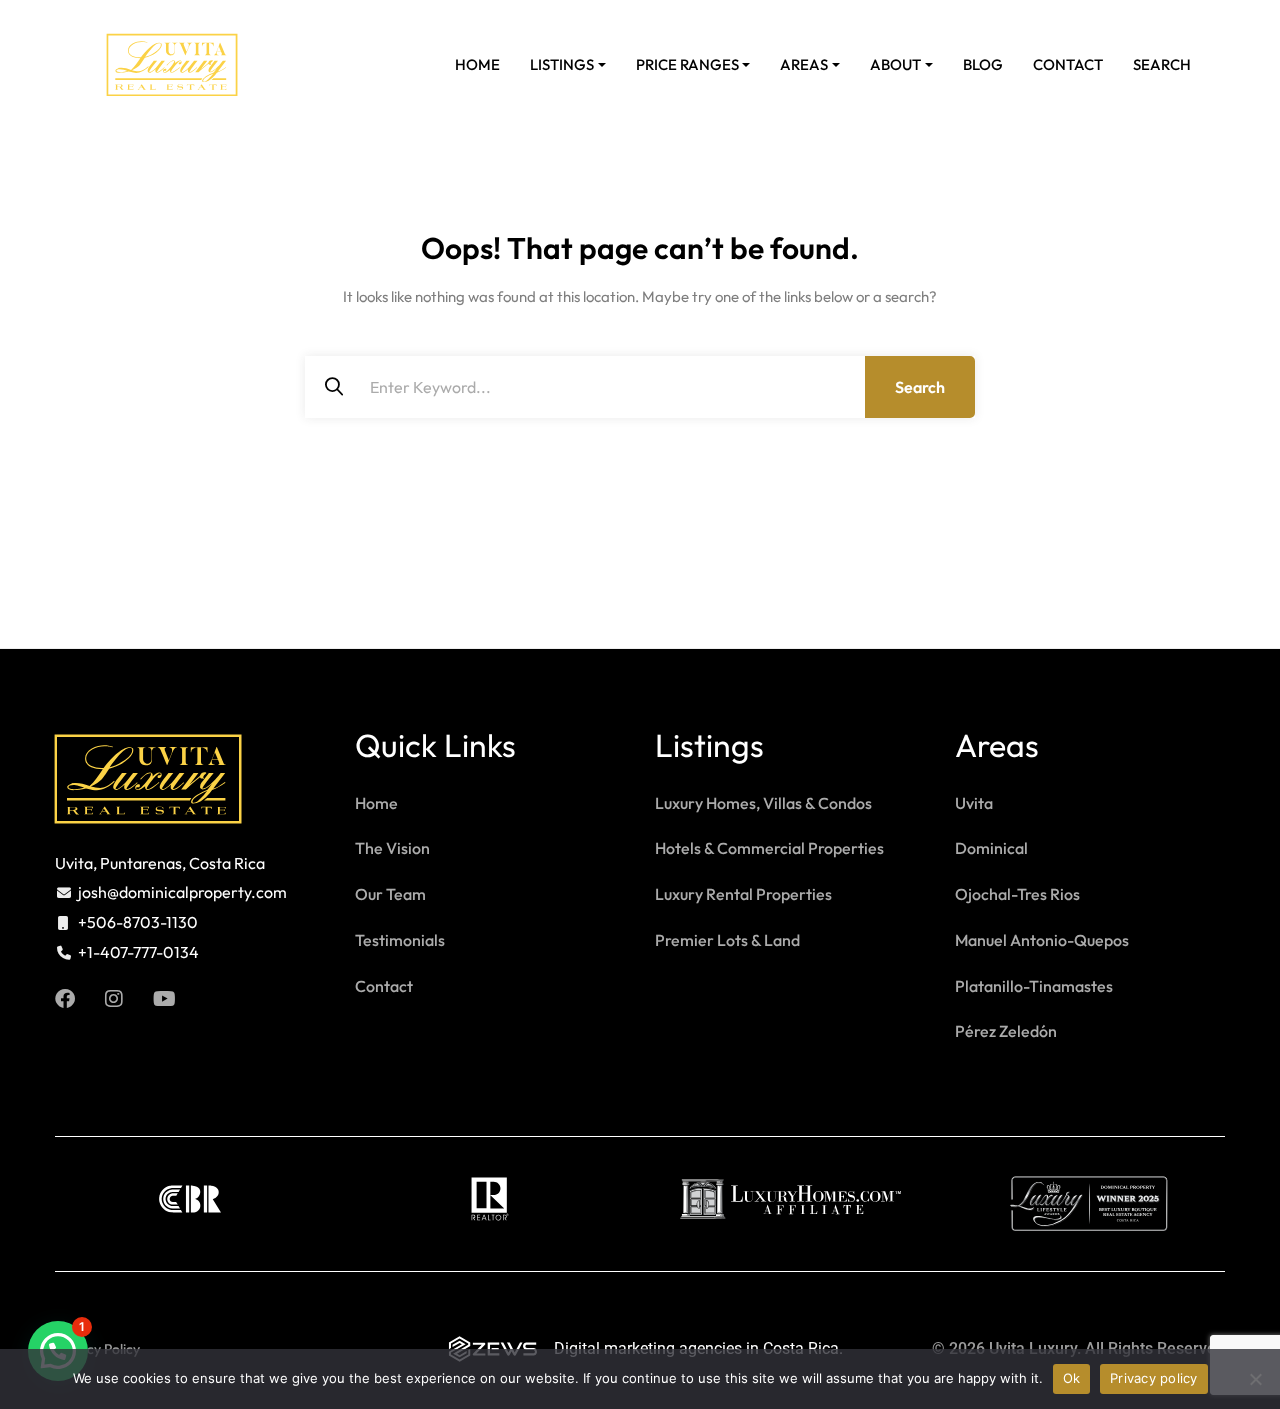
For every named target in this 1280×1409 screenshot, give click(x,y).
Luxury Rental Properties (743, 894)
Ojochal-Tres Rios (1017, 894)
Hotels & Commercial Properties (769, 848)
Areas (804, 64)
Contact (1068, 64)
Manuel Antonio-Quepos (1042, 940)
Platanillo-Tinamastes (1034, 986)
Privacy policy (1154, 1378)
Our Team (390, 894)
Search (1162, 64)
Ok (1072, 1378)
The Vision (392, 848)
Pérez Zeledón (1006, 1031)
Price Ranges (687, 64)
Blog (983, 64)
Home (477, 64)
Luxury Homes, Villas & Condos (763, 803)
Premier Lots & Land (727, 940)
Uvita (974, 803)
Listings (562, 64)
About (895, 64)
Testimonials (400, 940)
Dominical (991, 848)
